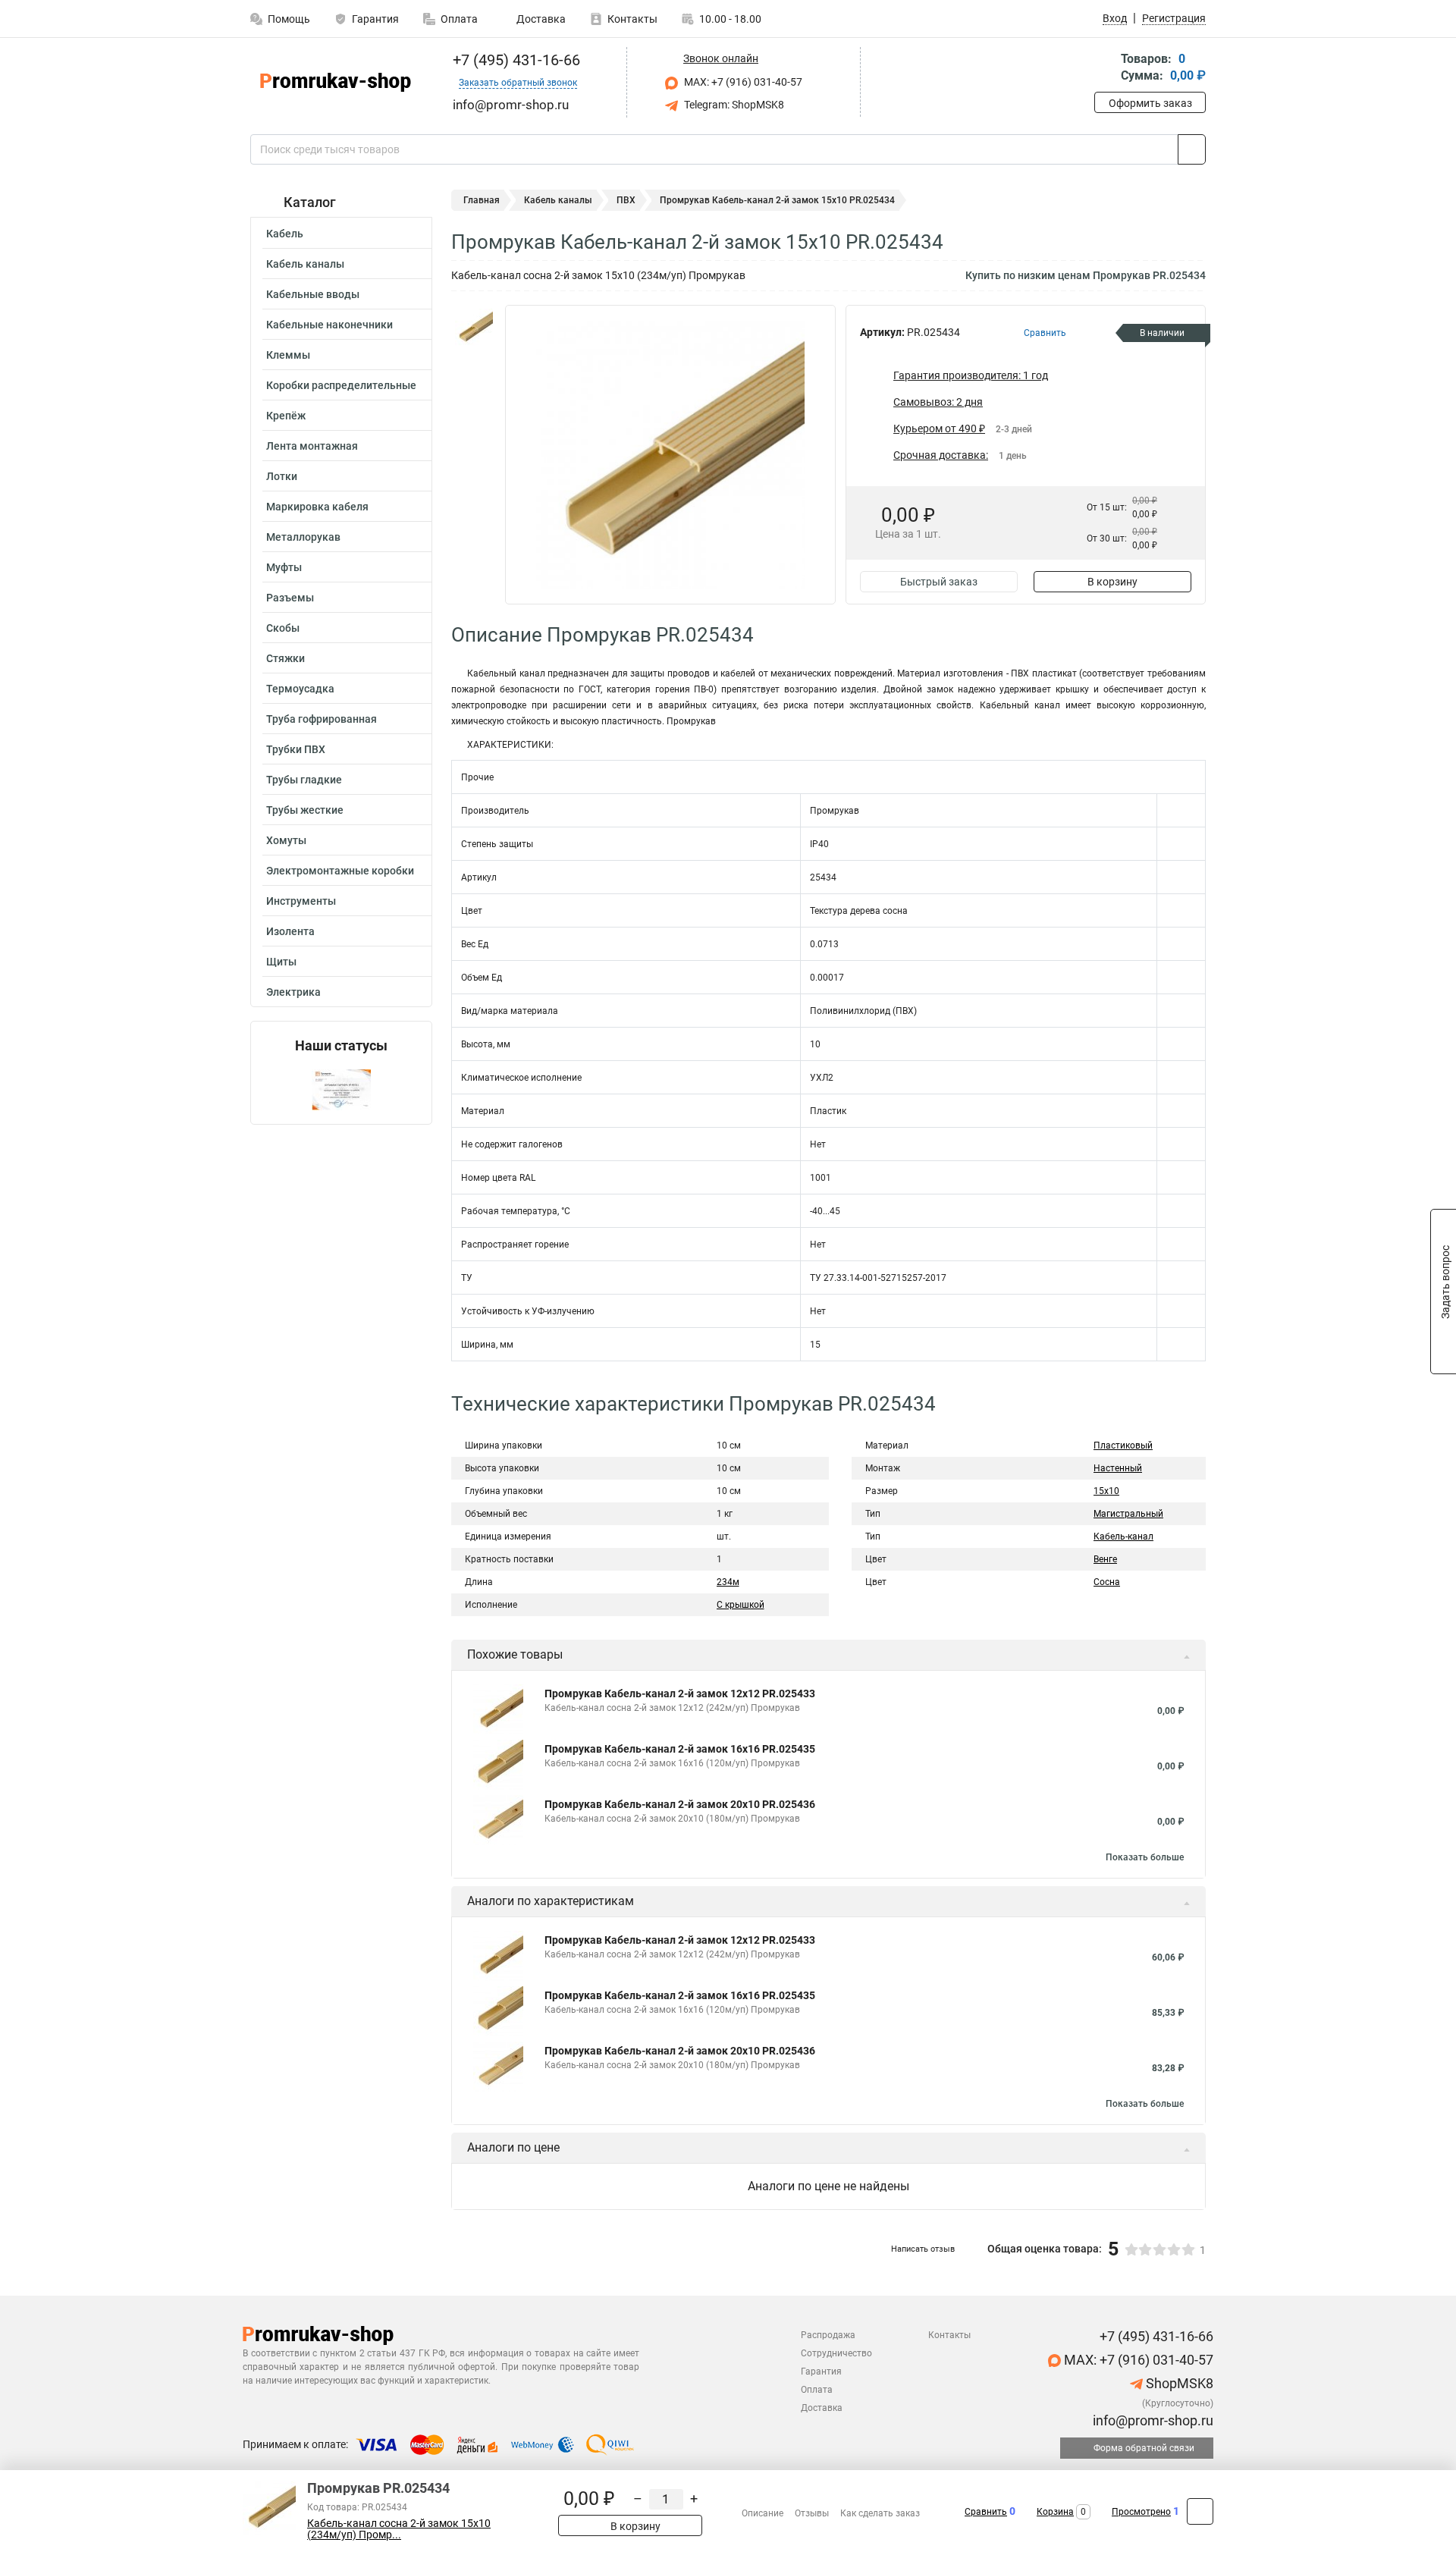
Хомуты (286, 840)
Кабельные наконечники (329, 325)
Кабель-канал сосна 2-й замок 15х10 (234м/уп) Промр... (399, 2529)
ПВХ (626, 200)
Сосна (1107, 1582)
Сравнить (986, 2512)
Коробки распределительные (341, 385)
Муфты (284, 567)
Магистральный (1128, 1514)
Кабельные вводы (313, 294)
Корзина (1055, 2512)
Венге (1105, 1559)
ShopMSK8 (1178, 2383)
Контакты (632, 19)
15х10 (1106, 1491)
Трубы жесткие (305, 810)
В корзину (1112, 582)
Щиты (281, 962)
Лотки (282, 476)
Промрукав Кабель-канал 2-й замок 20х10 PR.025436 (680, 1804)
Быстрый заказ (939, 582)
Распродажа (828, 2335)
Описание (763, 2513)
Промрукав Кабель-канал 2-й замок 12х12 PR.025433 (680, 1693)
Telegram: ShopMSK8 (733, 105)
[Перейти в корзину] (1105, 69)
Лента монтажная (312, 446)
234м (728, 1582)
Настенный (1118, 1468)
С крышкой (741, 1605)
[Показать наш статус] (341, 1089)
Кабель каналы (305, 264)
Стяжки (286, 658)
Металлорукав (303, 537)
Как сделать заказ (880, 2513)
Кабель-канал (1123, 1537)
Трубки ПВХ (296, 749)
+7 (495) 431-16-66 (515, 60)
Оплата (459, 19)
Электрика (293, 992)
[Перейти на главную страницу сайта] (336, 82)
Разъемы (290, 598)
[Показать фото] (474, 328)
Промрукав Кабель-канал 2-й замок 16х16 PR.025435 (680, 1749)
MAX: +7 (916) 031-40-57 (742, 82)
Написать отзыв (923, 2249)
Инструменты (301, 901)
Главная (482, 200)
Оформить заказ (1150, 103)
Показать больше (1145, 1857)
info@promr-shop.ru (1152, 2420)
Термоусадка (300, 689)
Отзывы (812, 2513)
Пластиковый (1123, 1446)
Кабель (285, 234)
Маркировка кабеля (317, 507)
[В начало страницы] (1200, 2511)
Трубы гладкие (304, 780)
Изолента (290, 931)
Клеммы (288, 355)
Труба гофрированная (322, 719)
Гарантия (375, 19)
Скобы (283, 628)
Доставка (540, 19)
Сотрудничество (836, 2353)
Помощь (289, 19)
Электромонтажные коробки (340, 871)
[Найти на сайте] (1192, 149)
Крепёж (286, 416)
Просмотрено (1141, 2512)
